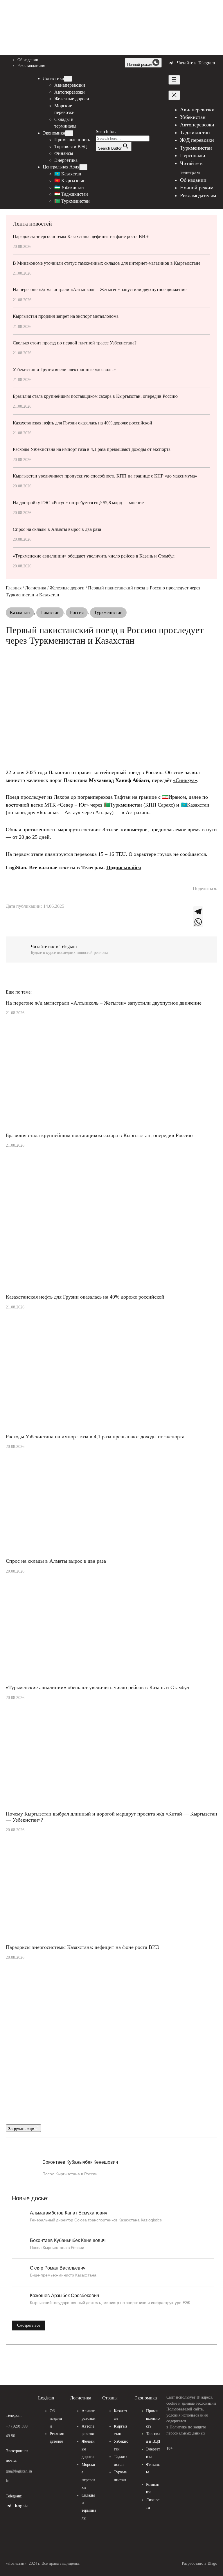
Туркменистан (108, 612)
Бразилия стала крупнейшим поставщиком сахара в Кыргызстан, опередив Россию (95, 396)
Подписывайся (124, 867)
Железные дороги (67, 588)
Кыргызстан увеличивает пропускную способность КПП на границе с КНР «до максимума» (105, 476)
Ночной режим (140, 65)
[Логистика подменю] (68, 79)
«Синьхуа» (185, 780)
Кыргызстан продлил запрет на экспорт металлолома (66, 316)
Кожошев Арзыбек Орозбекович (64, 2295)
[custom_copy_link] (198, 901)
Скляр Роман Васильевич (58, 2268)
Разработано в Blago (199, 2563)
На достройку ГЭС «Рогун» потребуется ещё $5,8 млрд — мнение (78, 503)
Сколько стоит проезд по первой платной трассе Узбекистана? (75, 343)
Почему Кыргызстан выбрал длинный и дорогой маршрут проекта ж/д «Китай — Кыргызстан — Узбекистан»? (111, 1817)
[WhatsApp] (205, 922)
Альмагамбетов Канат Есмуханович (69, 2213)
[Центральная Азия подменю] (83, 167)
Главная (14, 588)
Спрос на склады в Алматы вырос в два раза (57, 529)
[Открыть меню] (174, 80)
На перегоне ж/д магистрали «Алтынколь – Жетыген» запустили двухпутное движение (100, 289)
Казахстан (20, 612)
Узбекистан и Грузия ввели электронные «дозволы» (64, 370)
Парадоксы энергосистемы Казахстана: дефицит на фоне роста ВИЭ (81, 236)
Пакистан (50, 612)
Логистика (36, 588)
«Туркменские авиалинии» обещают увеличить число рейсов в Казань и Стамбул (94, 556)
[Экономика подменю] (69, 133)
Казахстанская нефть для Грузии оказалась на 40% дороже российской (82, 423)
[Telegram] (205, 912)
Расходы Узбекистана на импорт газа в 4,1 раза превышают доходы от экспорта (92, 449)
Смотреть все (29, 2325)
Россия (77, 612)
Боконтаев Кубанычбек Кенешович (80, 2162)
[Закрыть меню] (174, 95)
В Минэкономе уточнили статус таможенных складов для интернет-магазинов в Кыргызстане (107, 263)
